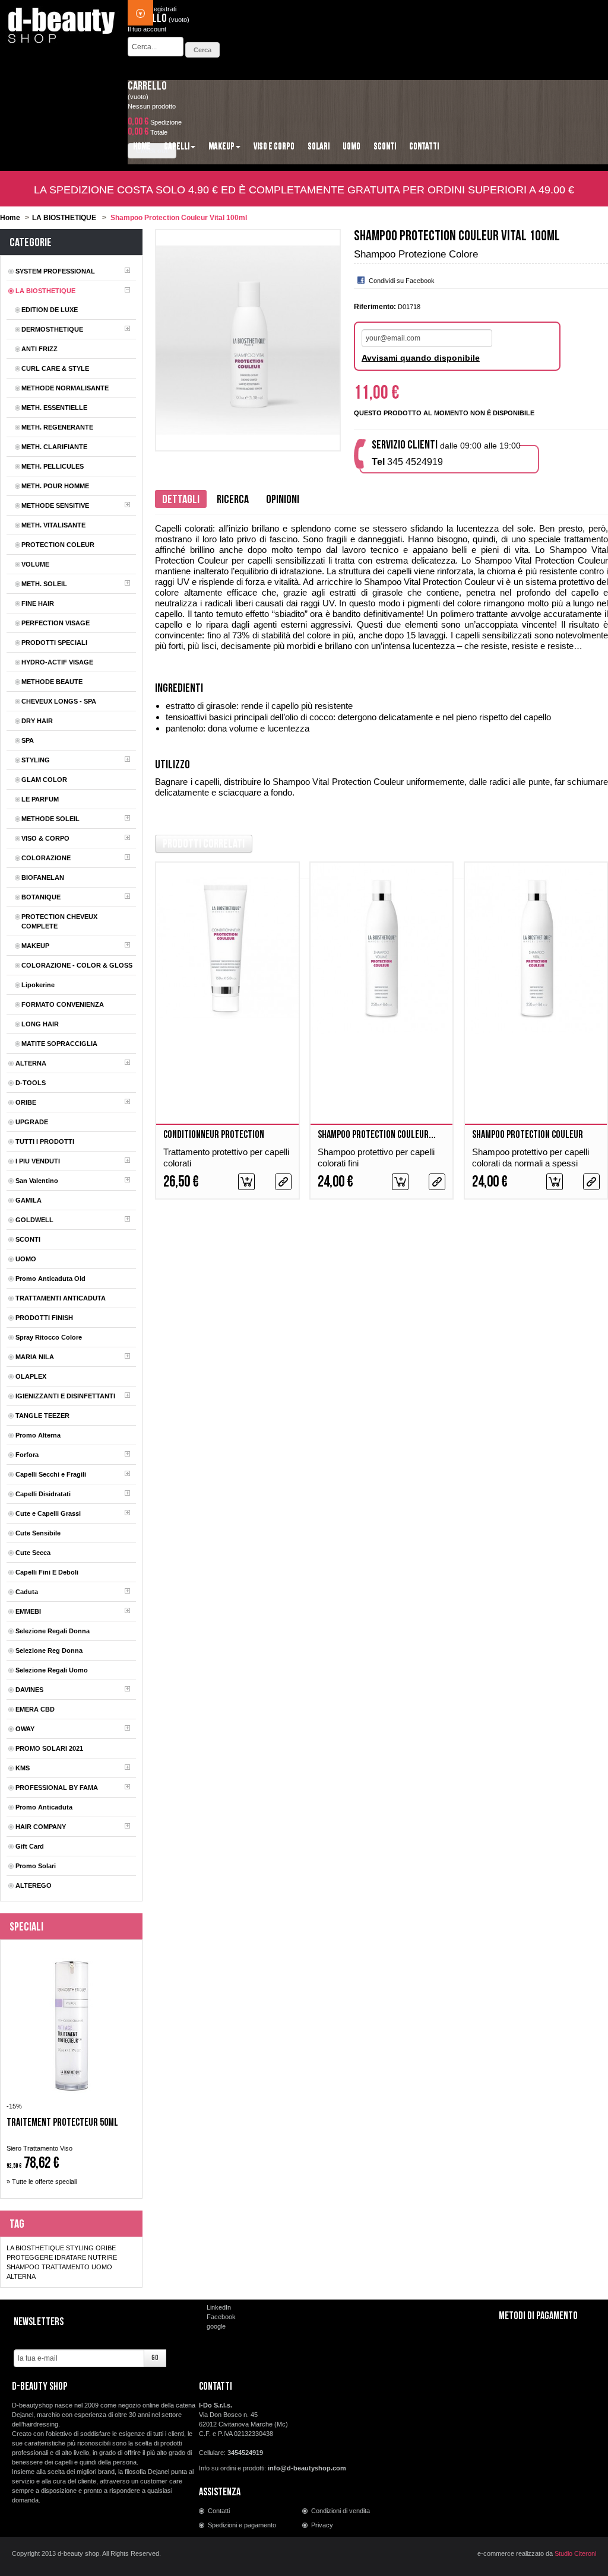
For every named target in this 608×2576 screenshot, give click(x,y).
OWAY (25, 1729)
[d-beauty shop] (62, 22)
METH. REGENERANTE (57, 427)
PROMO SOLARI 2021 (49, 1748)
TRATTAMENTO (66, 2267)
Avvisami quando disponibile (421, 358)
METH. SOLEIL (44, 584)
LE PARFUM (40, 799)
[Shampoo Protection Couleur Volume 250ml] (381, 948)
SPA (28, 740)
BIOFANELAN (43, 877)
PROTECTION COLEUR (58, 545)
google (216, 2326)
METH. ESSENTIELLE (54, 408)
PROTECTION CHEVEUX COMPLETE (59, 921)
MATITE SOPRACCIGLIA (59, 1044)
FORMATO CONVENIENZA (63, 1004)
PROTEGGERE (30, 2257)
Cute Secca (33, 1553)
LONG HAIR (40, 1024)
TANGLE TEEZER (42, 1416)
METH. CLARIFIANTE (54, 447)
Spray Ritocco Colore (49, 1337)
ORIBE (26, 1102)
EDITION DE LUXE (50, 310)
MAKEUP (35, 946)
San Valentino (37, 1181)
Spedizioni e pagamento (242, 2525)
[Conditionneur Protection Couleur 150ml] (227, 948)
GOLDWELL (34, 1220)
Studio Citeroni (575, 2553)
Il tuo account (147, 29)
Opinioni (283, 500)
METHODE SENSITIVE (55, 505)
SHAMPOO (23, 2267)
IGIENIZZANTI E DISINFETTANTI (65, 1396)
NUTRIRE (102, 2257)
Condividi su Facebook (402, 281)
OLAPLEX (31, 1376)
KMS (23, 1768)
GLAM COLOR (44, 780)
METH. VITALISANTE (53, 525)
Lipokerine (38, 985)
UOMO (26, 1259)
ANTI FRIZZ (39, 349)
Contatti (219, 2511)
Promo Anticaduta (44, 1807)
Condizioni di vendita (341, 2511)
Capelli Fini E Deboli (47, 1572)
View (283, 1182)
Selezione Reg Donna (49, 1650)
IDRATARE (70, 2257)
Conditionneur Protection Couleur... (214, 1141)
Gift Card (30, 1846)
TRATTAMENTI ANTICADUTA (61, 1298)
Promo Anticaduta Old (50, 1279)
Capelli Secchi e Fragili (51, 1474)
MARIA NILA (35, 1357)
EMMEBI (28, 1611)
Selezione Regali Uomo (52, 1670)
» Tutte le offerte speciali (42, 2181)
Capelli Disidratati (43, 1494)
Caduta (27, 1592)
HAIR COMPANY (41, 1827)
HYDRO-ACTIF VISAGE (57, 662)
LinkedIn (219, 2307)
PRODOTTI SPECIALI (54, 643)
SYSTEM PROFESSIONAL (55, 271)
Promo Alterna (38, 1435)
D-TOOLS (31, 1083)
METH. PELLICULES (53, 466)
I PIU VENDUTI (38, 1161)
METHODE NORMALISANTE (65, 388)
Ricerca (233, 500)
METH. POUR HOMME (55, 486)
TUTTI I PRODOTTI (45, 1141)
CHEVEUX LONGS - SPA (59, 701)
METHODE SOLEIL (50, 819)
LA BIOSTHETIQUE (64, 218)
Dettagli (181, 500)
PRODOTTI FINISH (44, 1318)
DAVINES (29, 1690)
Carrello (147, 86)
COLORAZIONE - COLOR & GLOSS (77, 965)
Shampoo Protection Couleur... (377, 1135)
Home (10, 218)
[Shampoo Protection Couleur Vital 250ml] (536, 948)
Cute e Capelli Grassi (48, 1513)
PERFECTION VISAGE (56, 623)
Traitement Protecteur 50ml (62, 2123)
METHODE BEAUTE (52, 682)
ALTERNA (31, 1063)
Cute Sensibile (38, 1533)
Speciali (26, 1927)
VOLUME (35, 564)
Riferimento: (375, 307)
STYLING (36, 760)
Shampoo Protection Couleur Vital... (528, 1141)
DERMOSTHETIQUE (52, 329)
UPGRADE (32, 1122)
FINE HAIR (38, 603)
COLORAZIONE (46, 858)
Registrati (163, 9)
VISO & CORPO (45, 838)
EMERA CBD (35, 1709)
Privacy (322, 2525)
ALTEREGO (34, 1885)
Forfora (27, 1455)
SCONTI (28, 1239)
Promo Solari (36, 1866)
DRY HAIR (37, 721)
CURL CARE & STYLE (55, 368)
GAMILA (28, 1200)
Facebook (221, 2317)
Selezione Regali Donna (53, 1631)
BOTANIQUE (41, 897)
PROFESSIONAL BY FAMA (57, 1788)
